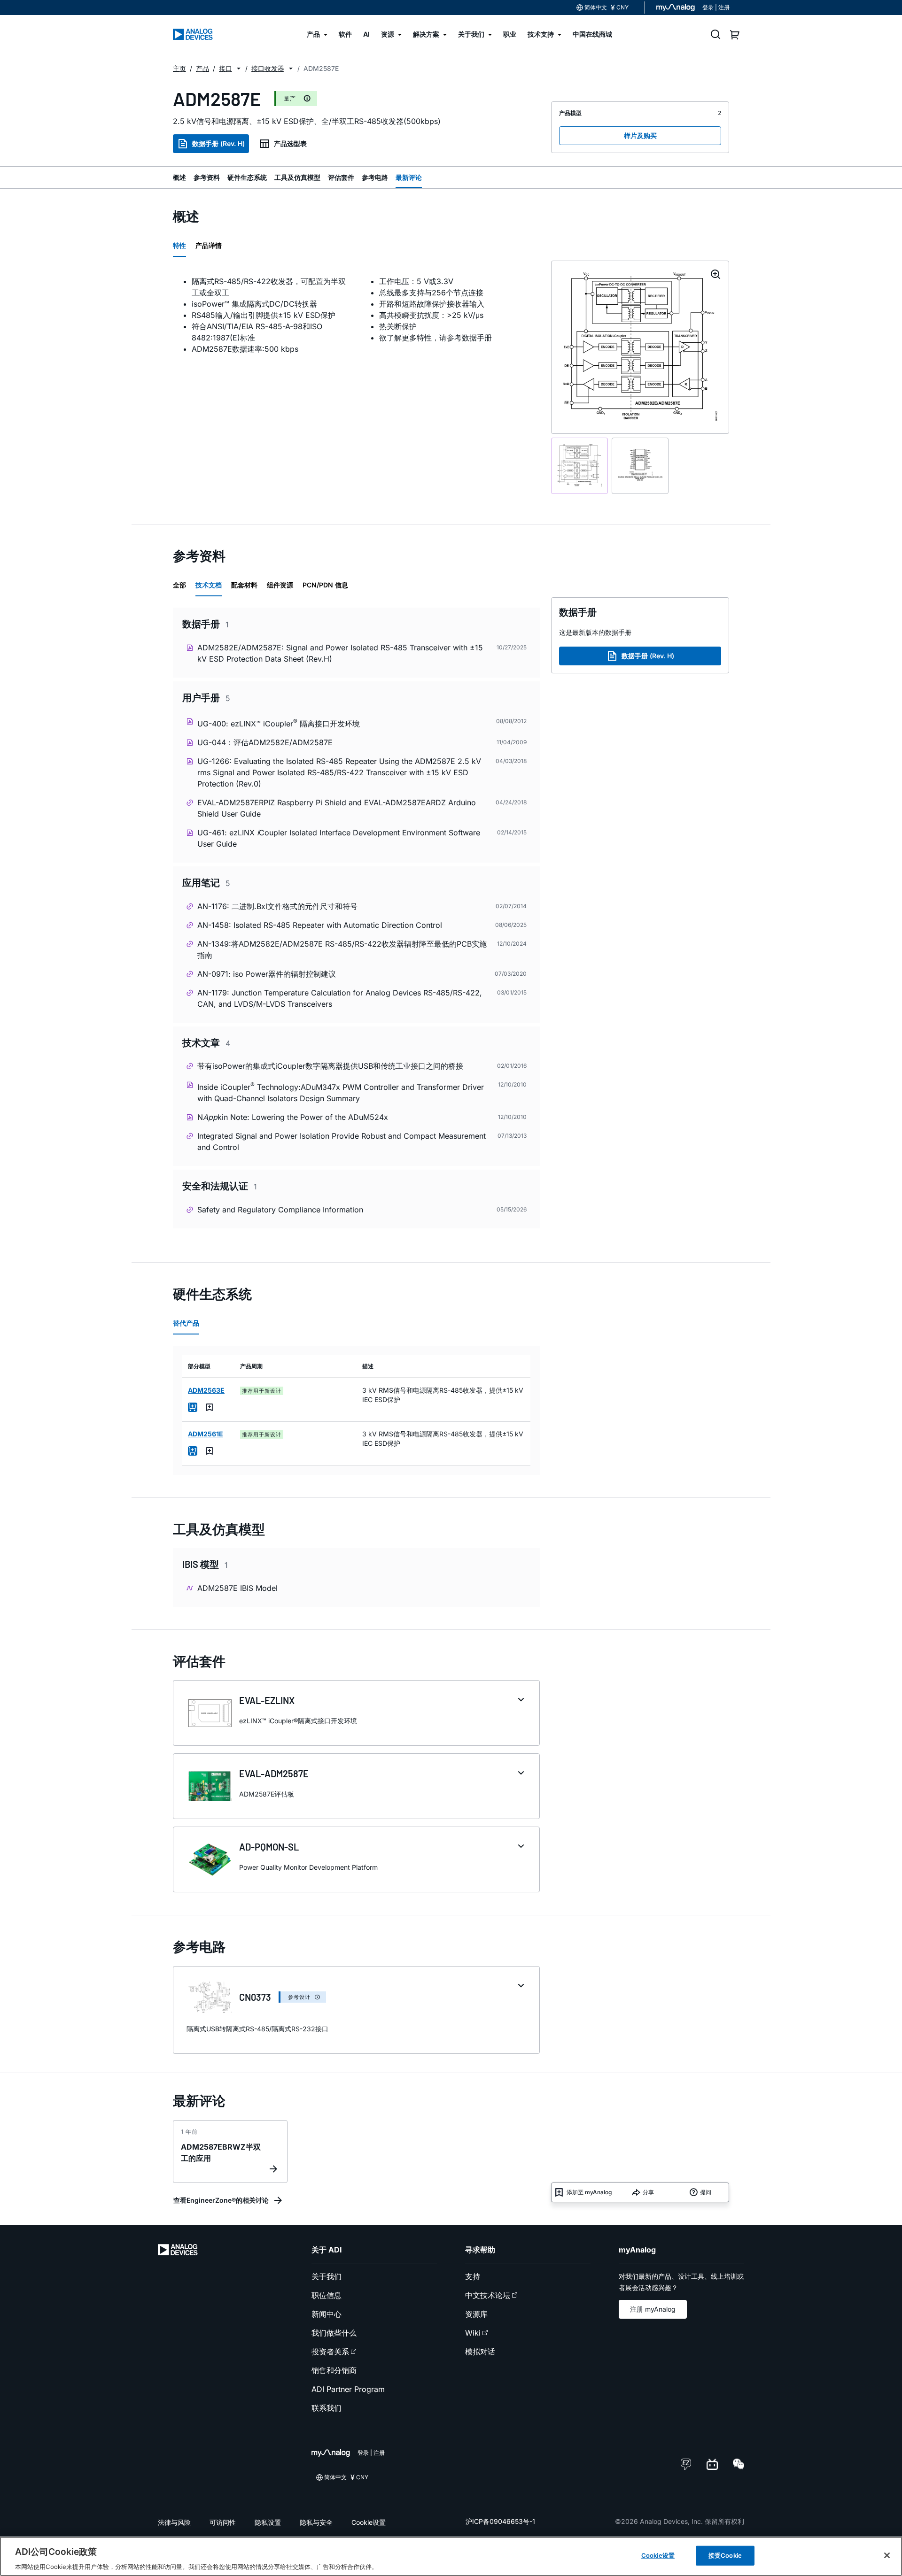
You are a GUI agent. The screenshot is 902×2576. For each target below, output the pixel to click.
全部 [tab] (179, 585)
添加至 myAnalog (589, 2192)
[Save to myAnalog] (210, 1407)
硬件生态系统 (247, 177)
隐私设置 (268, 2522)
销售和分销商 (334, 2370)
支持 (473, 2276)
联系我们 (327, 2408)
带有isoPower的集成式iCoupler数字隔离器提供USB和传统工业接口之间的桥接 (330, 1066)
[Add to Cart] (193, 1407)
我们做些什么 (334, 2333)
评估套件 (341, 177)
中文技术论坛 (488, 2295)
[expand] (521, 1700)
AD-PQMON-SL (269, 1847)
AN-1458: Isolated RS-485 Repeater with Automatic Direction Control (320, 925)
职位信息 (327, 2295)
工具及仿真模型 (297, 177)
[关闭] (887, 2555)
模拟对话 (480, 2352)
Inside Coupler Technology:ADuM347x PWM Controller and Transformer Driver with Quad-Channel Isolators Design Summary (341, 1092)
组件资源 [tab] (280, 585)
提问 (706, 2192)
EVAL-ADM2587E (274, 1774)
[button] (239, 69)
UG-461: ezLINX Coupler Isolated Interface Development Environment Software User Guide (339, 838)
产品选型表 (290, 143)
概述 (179, 177)
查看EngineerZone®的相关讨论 (221, 2200)
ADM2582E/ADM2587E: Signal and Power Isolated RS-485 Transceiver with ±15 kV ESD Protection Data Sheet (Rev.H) (340, 653)
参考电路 (375, 177)
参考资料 (207, 177)
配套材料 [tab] (244, 585)
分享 (648, 2192)
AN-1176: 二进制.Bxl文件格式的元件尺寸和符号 (277, 906)
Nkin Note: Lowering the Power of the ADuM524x (293, 1117)
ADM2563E (206, 1390)
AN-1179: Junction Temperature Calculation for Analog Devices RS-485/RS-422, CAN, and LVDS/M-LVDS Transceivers (340, 998)
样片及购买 (640, 135)
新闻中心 (327, 2314)
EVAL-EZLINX (267, 1700)
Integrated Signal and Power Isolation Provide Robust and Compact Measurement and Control (342, 1141)
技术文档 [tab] (209, 585)
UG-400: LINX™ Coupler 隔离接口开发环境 (279, 723)
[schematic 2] (640, 466)
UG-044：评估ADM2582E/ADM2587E (265, 742)
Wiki (473, 2333)
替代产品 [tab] (186, 1323)
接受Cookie (725, 2555)
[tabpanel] (356, 315)
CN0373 (255, 1997)
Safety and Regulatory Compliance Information (280, 1210)
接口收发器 (268, 68)
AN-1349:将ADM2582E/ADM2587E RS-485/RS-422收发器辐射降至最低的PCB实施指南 (342, 949)
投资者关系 (330, 2352)
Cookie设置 (369, 2522)
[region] (451, 2556)
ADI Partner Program (348, 2389)
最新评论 (409, 177)
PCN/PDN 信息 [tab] (325, 585)
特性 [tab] (179, 245)
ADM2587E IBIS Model (237, 1588)
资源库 (476, 2314)
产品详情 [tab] (209, 245)
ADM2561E (206, 1434)
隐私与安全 (316, 2522)
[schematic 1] (579, 466)
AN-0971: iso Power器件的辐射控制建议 (267, 974)
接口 (225, 68)
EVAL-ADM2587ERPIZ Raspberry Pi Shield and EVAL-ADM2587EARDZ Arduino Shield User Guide (337, 808)
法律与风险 (174, 2522)
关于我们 (327, 2276)
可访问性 (223, 2522)
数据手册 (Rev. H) (218, 143)
